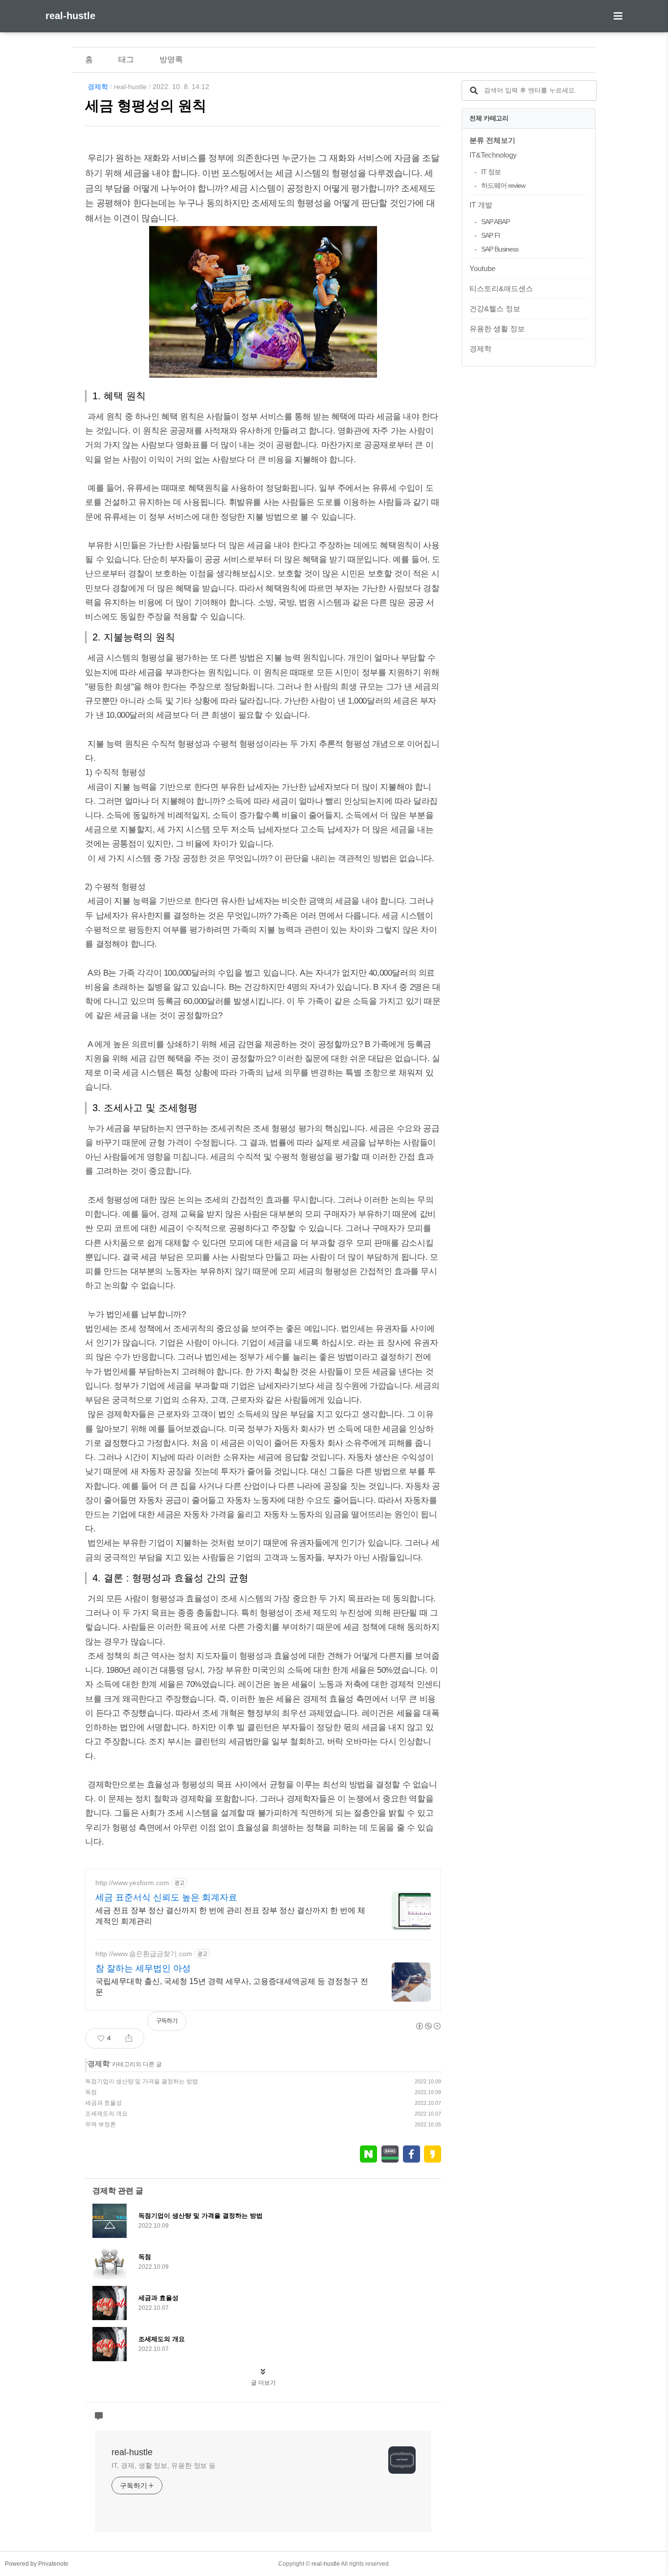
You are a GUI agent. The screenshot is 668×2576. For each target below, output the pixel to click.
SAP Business (500, 249)
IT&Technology (493, 155)
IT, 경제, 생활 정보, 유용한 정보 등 (164, 2465)
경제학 (98, 87)
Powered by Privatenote (37, 2564)
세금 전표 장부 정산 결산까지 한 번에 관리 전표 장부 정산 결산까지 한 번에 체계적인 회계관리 (230, 1916)
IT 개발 (481, 205)
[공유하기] (129, 2038)
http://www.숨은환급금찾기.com (144, 1954)
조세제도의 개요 (106, 2114)
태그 (126, 59)
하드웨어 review (503, 185)
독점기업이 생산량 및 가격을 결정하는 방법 (142, 2081)
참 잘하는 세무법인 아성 (143, 1968)
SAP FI (490, 235)
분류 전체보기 (492, 140)
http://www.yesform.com (132, 1883)
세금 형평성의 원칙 (146, 106)
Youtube (482, 268)
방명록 (171, 59)
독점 (91, 2092)
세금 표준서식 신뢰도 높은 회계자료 (166, 1897)
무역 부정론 (100, 2124)
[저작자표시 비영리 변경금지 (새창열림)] (428, 2026)
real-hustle (70, 16)
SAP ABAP (495, 222)
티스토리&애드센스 (501, 288)
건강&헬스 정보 (495, 308)
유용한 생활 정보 (497, 329)
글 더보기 (263, 2383)
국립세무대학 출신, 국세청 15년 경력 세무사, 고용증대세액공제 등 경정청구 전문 (232, 1987)
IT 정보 (491, 172)
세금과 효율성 (103, 2103)
